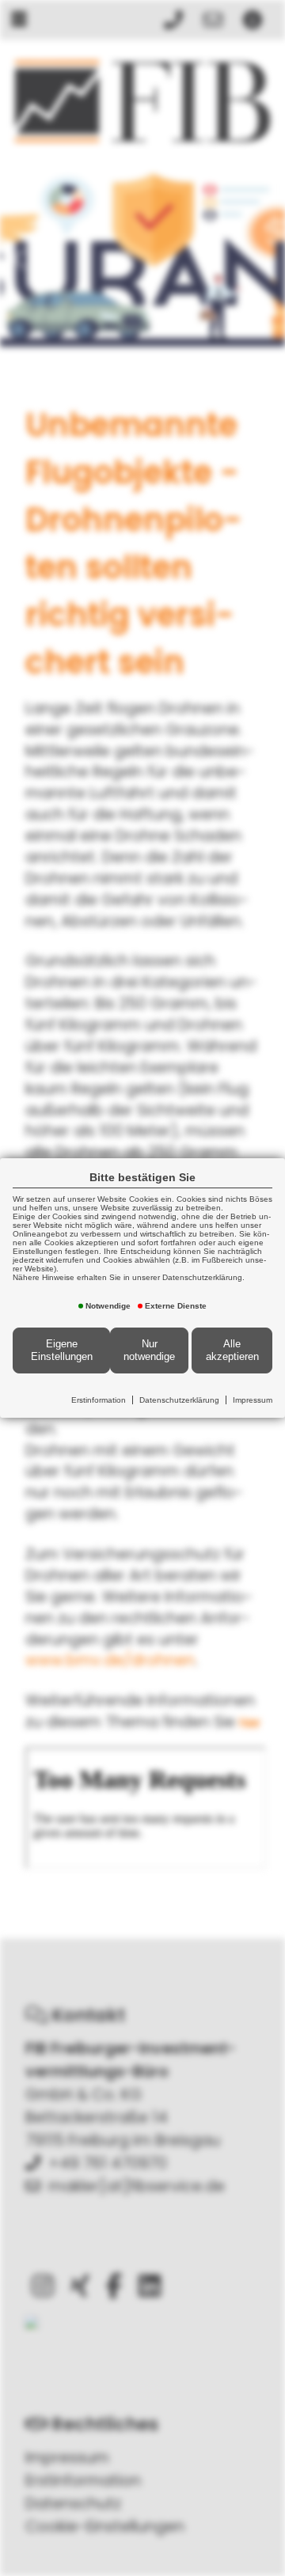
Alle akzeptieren (232, 1350)
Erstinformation (99, 1400)
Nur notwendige (149, 1350)
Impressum (253, 1400)
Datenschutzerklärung (179, 1400)
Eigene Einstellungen (62, 1350)
